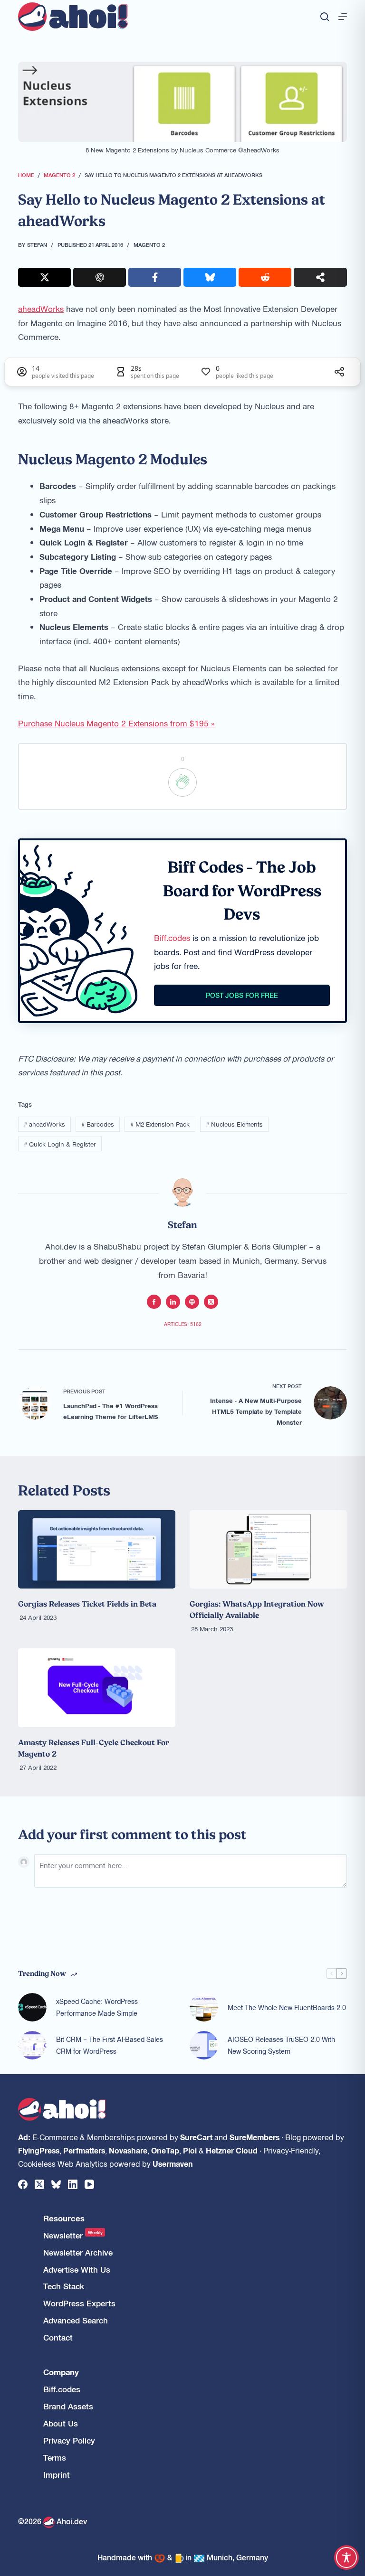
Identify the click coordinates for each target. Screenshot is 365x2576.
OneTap (165, 2150)
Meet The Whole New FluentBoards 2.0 (287, 2007)
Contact (58, 2337)
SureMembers (255, 2137)
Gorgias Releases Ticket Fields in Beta (87, 1604)
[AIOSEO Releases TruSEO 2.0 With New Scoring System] (204, 2045)
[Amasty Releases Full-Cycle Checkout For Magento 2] (97, 1688)
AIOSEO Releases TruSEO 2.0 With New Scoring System (281, 2045)
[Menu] (343, 17)
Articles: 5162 (183, 1324)
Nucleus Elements (234, 1124)
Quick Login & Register (60, 1144)
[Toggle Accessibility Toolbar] (346, 2557)
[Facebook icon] (154, 1302)
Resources (64, 2218)
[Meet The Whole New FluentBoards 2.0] (204, 2007)
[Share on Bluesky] (210, 277)
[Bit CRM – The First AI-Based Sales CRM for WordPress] (32, 2045)
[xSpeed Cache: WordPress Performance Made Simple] (32, 2007)
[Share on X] (44, 277)
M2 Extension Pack (160, 1124)
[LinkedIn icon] (173, 1302)
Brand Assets (68, 2406)
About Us (61, 2423)
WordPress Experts (79, 2303)
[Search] (325, 17)
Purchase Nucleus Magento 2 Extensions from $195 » (116, 723)
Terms (55, 2458)
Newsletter (73, 2235)
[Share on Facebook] (155, 277)
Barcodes (98, 1124)
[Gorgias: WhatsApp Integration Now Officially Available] (268, 1549)
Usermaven (173, 2163)
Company (61, 2372)
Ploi (190, 2150)
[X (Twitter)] (39, 2184)
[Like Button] (182, 782)
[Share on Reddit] (265, 277)
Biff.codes (172, 938)
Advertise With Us (77, 2270)
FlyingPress (39, 2150)
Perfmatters (84, 2150)
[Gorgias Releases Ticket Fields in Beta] (97, 1549)
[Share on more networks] (320, 277)
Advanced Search (76, 2320)
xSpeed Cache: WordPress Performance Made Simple (97, 2007)
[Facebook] (23, 2184)
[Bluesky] (56, 2184)
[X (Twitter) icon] (211, 1302)
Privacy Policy (69, 2440)
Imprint (57, 2475)
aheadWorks (41, 309)
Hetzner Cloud (232, 2150)
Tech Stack (64, 2286)
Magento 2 (149, 244)
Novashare (128, 2150)
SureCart (196, 2137)
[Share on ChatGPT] (100, 277)
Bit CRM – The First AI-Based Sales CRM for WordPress (110, 2045)
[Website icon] (192, 1302)
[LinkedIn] (73, 2184)
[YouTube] (89, 2184)
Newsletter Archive (78, 2252)
